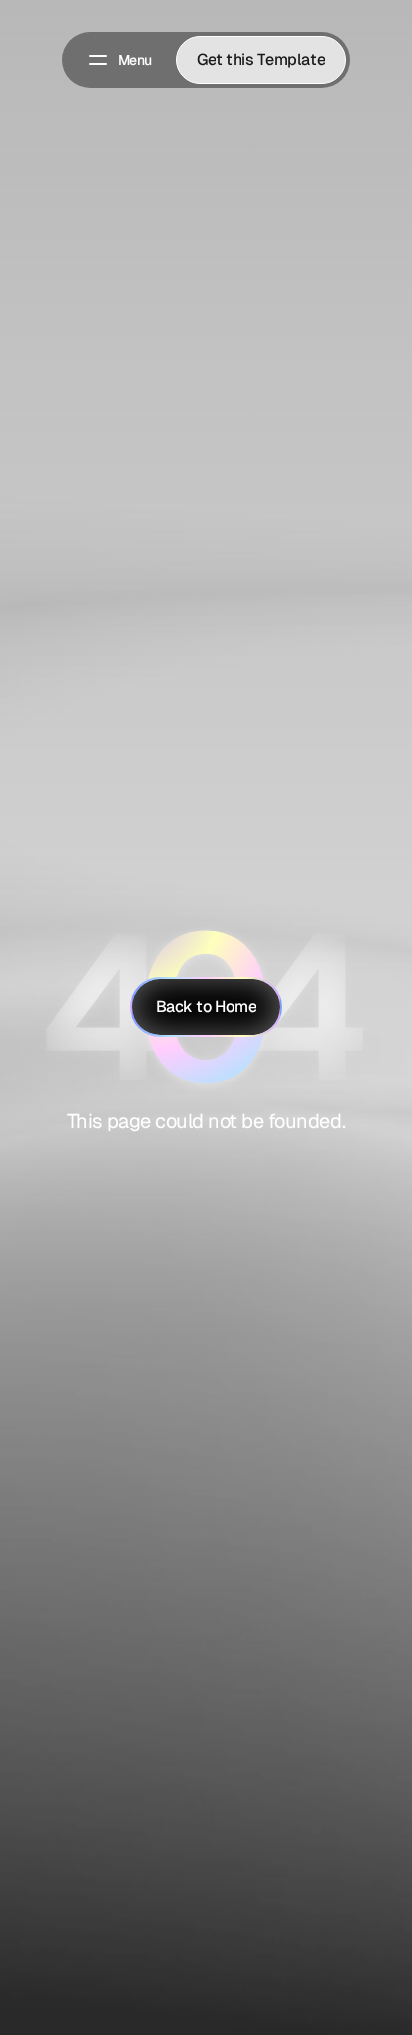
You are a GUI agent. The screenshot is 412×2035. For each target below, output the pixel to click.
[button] (119, 60)
